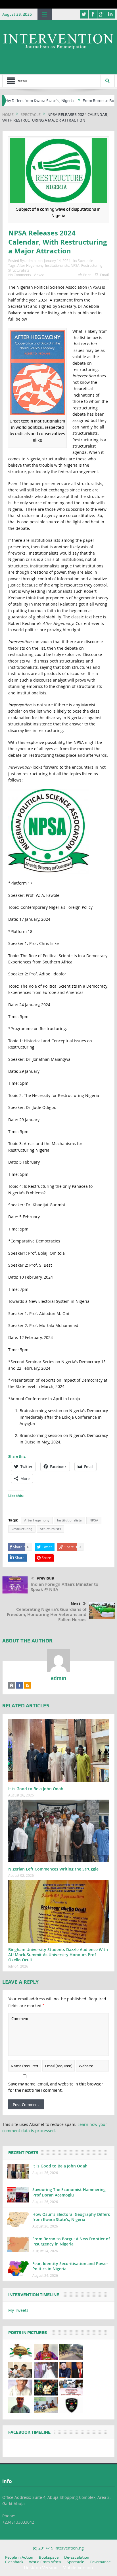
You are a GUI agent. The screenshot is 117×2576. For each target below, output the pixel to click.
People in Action (19, 2557)
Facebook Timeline (29, 2432)
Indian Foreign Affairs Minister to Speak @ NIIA (64, 1587)
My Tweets (18, 2310)
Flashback (14, 2562)
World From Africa (45, 2562)
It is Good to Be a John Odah (36, 1789)
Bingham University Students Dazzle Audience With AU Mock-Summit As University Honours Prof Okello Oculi (58, 1955)
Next (76, 1604)
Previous (45, 1578)
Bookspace (49, 2557)
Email (104, 275)
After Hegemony (30, 265)
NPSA (75, 265)
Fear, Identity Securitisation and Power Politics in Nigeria (70, 2266)
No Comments (20, 275)
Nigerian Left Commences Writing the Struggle (54, 1869)
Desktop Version (41, 2568)
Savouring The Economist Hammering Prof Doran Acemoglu (69, 2192)
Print (87, 275)
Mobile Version (78, 2568)
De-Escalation (77, 2557)
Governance (100, 2562)
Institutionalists (57, 265)
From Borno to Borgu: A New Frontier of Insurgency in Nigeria (71, 2241)
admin (31, 261)
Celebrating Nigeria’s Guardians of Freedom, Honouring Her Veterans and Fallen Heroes (47, 1614)
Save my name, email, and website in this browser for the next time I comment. (56, 2087)
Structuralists (19, 270)
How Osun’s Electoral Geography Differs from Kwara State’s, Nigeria (71, 2217)
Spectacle (85, 261)
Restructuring (92, 265)
